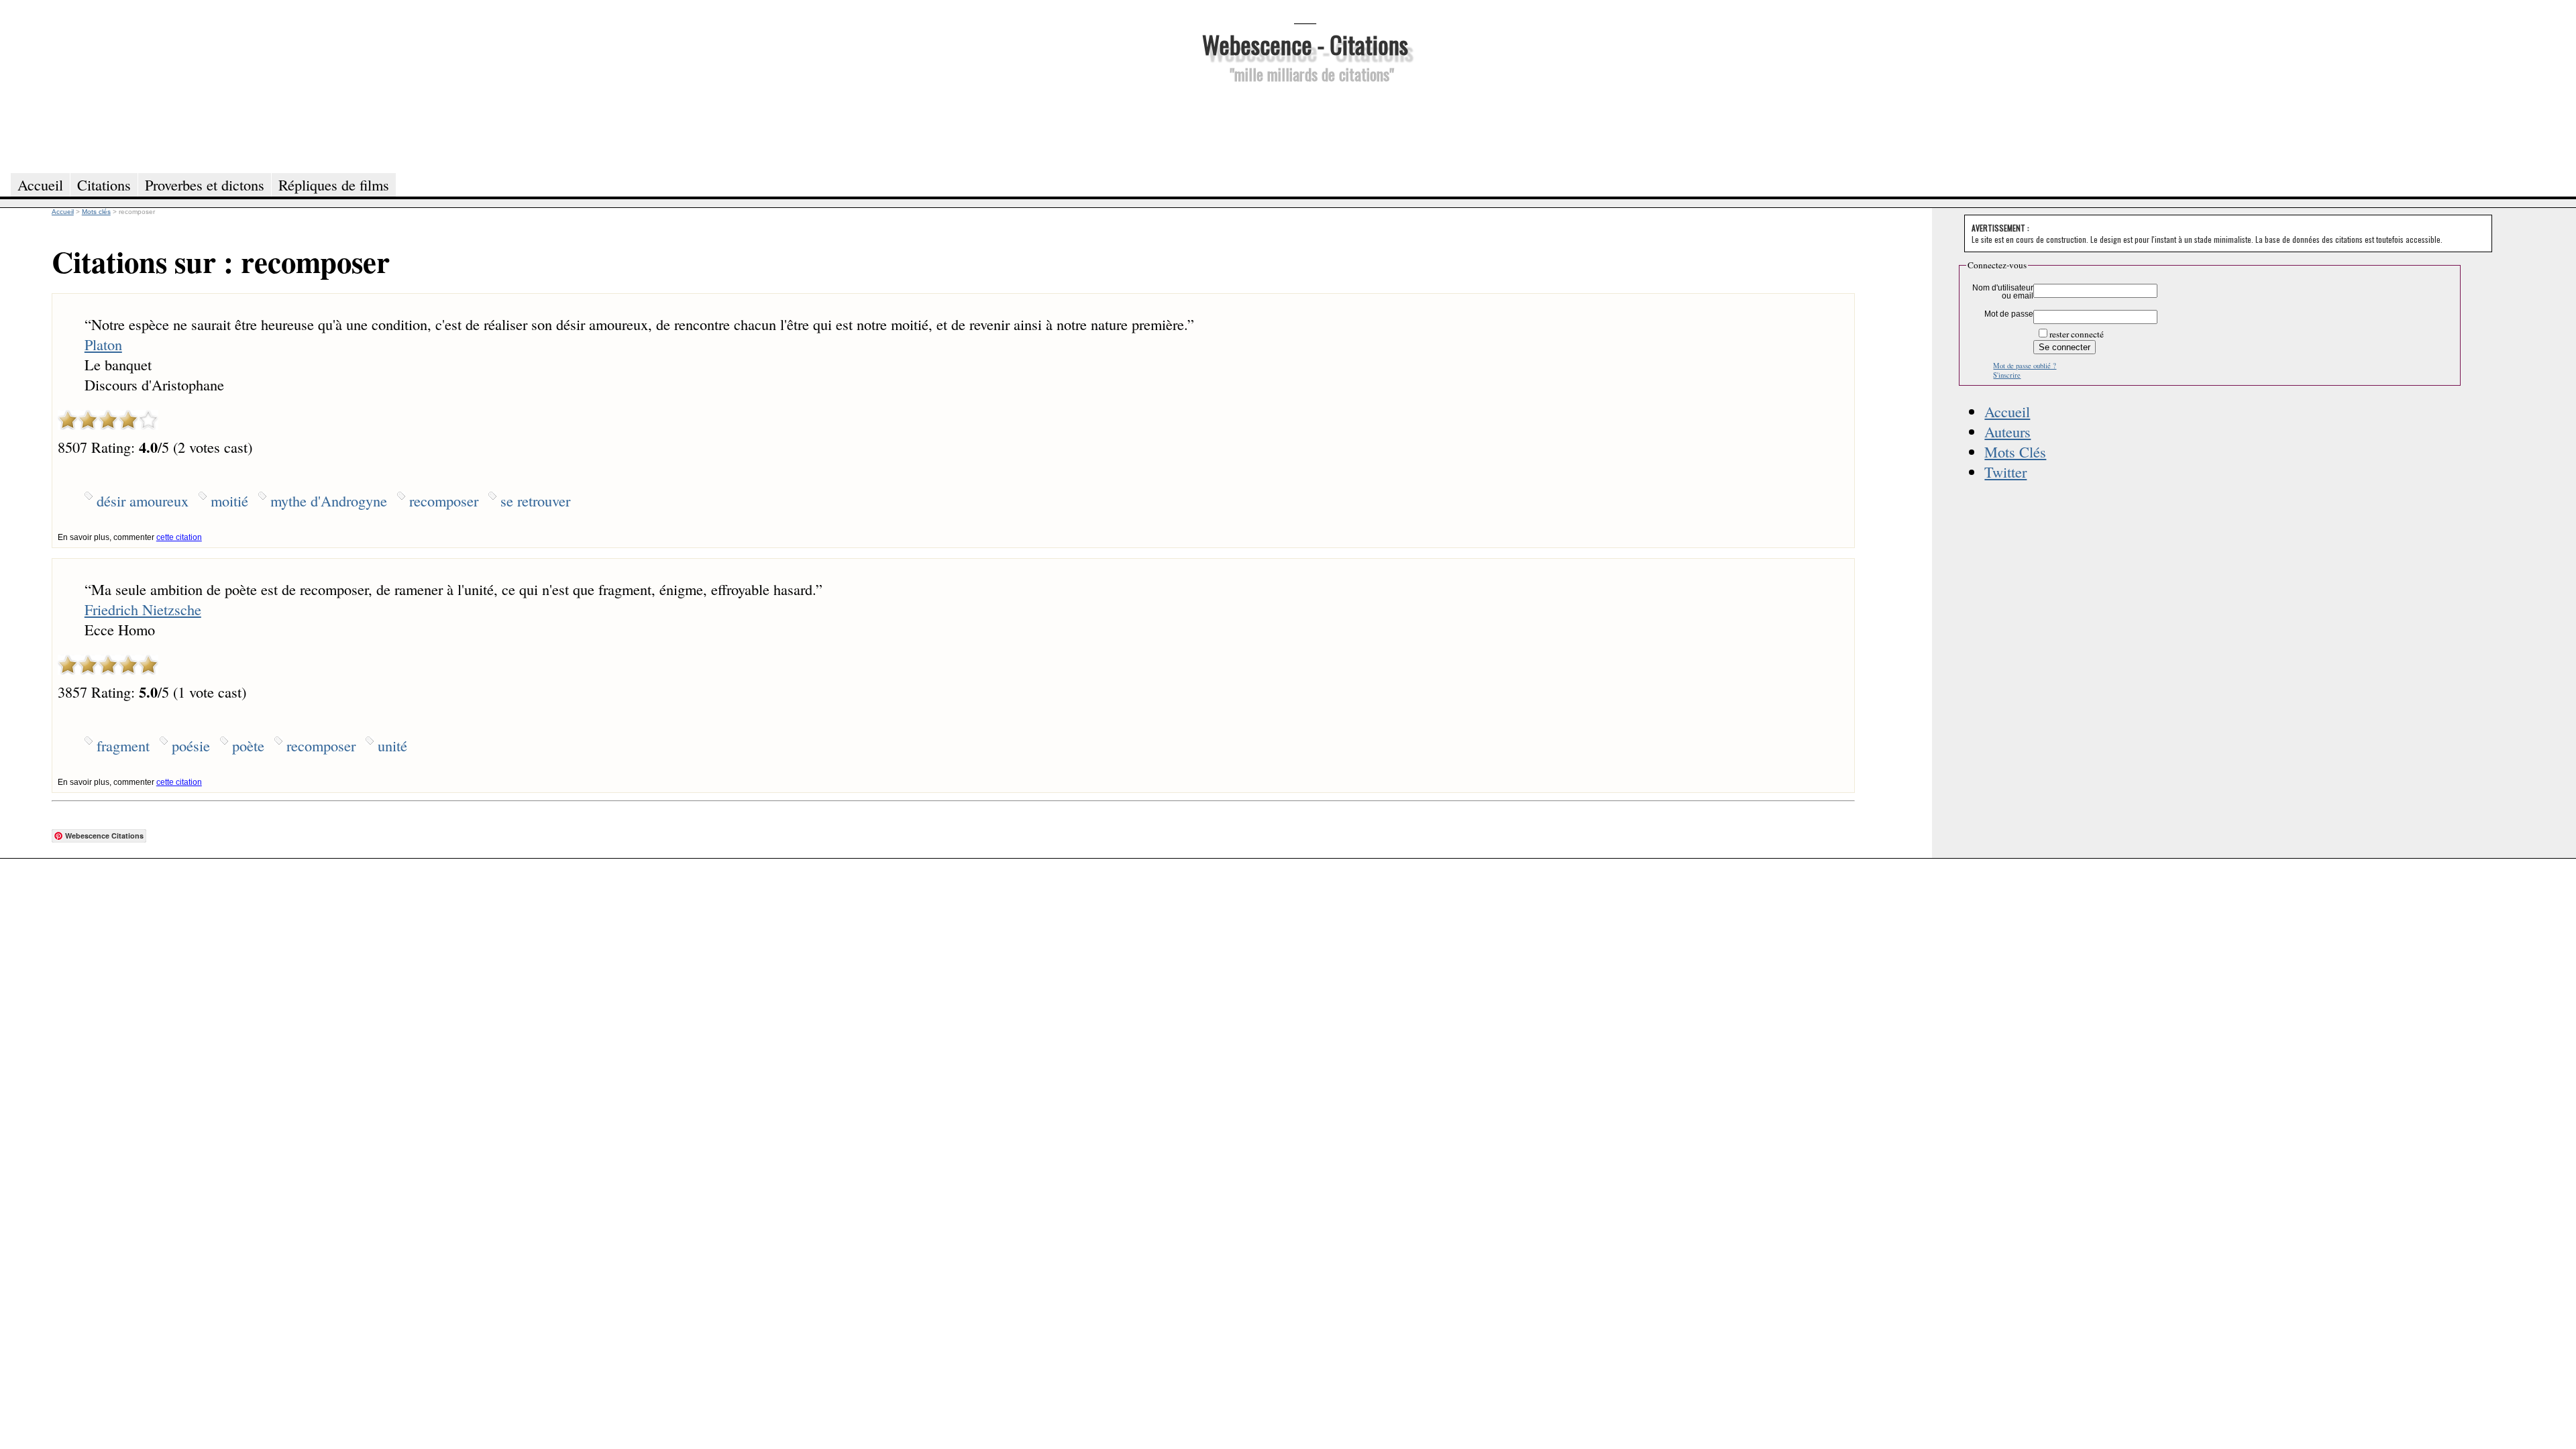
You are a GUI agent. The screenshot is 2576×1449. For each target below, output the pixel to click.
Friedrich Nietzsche (143, 609)
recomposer (444, 500)
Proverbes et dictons (205, 184)
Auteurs (2007, 431)
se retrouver (535, 500)
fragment (123, 745)
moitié (229, 500)
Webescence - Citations (1305, 44)
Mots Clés (2015, 451)
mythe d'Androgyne (329, 500)
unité (392, 745)
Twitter (2005, 472)
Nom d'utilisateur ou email (2003, 292)
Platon (103, 344)
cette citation (179, 537)
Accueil (2007, 411)
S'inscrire (2007, 375)
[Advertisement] (1305, 126)
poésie (191, 745)
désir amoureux (143, 500)
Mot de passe (2009, 314)
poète (248, 745)
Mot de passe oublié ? (2025, 366)
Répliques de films (334, 184)
